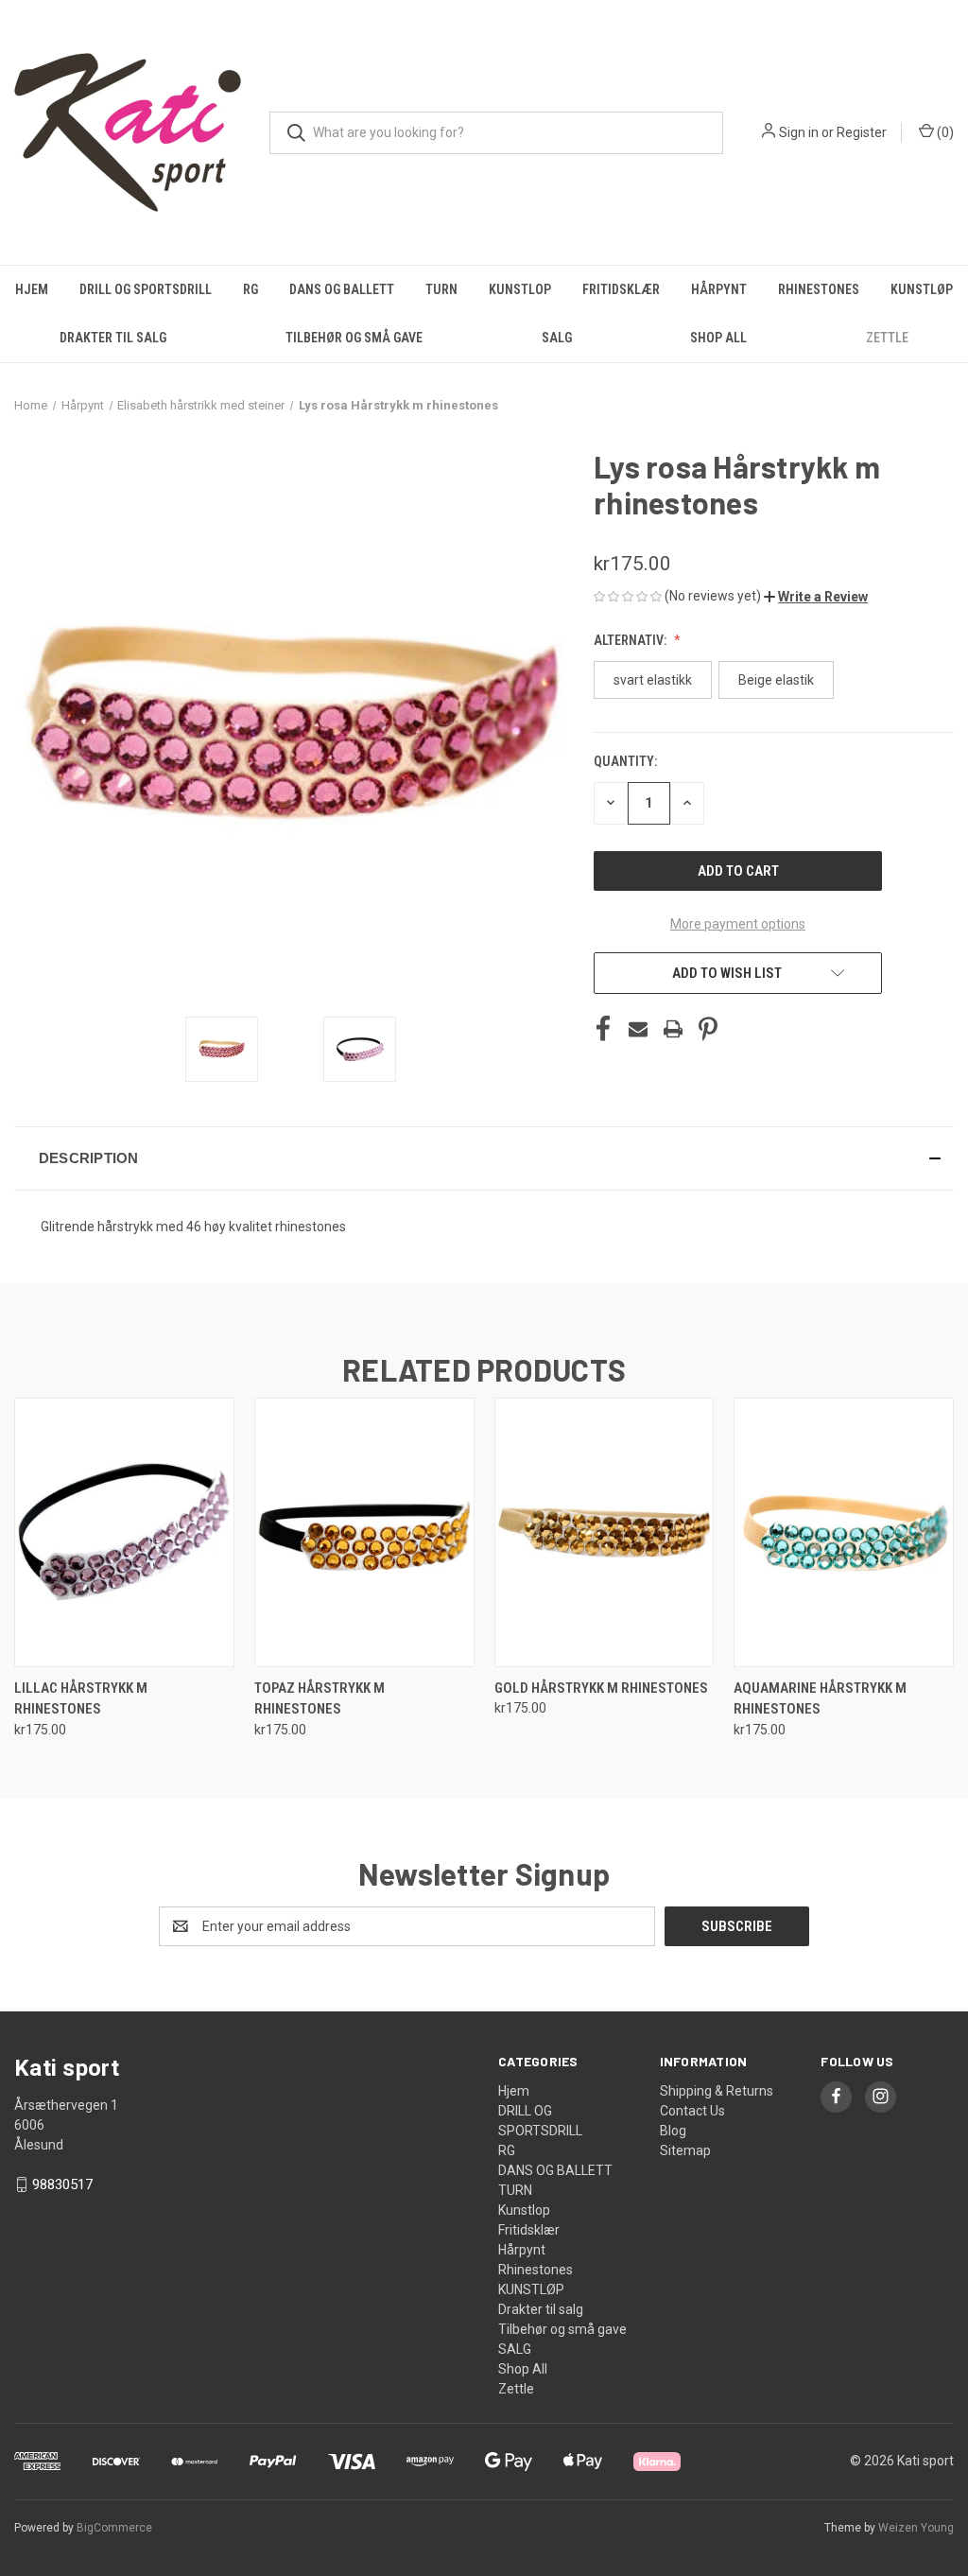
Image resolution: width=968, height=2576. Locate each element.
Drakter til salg (113, 338)
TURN (441, 289)
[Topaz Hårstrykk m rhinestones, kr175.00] (364, 1532)
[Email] (638, 1029)
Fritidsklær (621, 289)
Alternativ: (631, 640)
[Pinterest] (708, 1029)
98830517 (62, 2184)
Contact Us (692, 2111)
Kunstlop (520, 289)
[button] (816, 597)
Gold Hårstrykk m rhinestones (601, 1688)
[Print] (673, 1029)
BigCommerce (114, 2528)
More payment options (738, 924)
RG (251, 289)
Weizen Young (916, 2528)
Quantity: (625, 761)
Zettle (887, 338)
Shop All (718, 338)
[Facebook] (603, 1029)
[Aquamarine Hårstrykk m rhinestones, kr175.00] (844, 1532)
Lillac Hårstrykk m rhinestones (81, 1699)
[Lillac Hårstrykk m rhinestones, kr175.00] (124, 1532)
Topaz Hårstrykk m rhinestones (320, 1699)
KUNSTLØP (922, 289)
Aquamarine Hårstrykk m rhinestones (820, 1699)
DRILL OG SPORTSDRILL (146, 289)
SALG (557, 338)
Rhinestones (819, 289)
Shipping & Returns (717, 2091)
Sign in (799, 132)
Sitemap (685, 2150)
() (944, 132)
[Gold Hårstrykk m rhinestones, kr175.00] (605, 1532)
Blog (673, 2131)
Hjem (32, 289)
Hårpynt (719, 289)
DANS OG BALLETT (342, 289)
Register (862, 132)
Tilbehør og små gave (354, 338)
